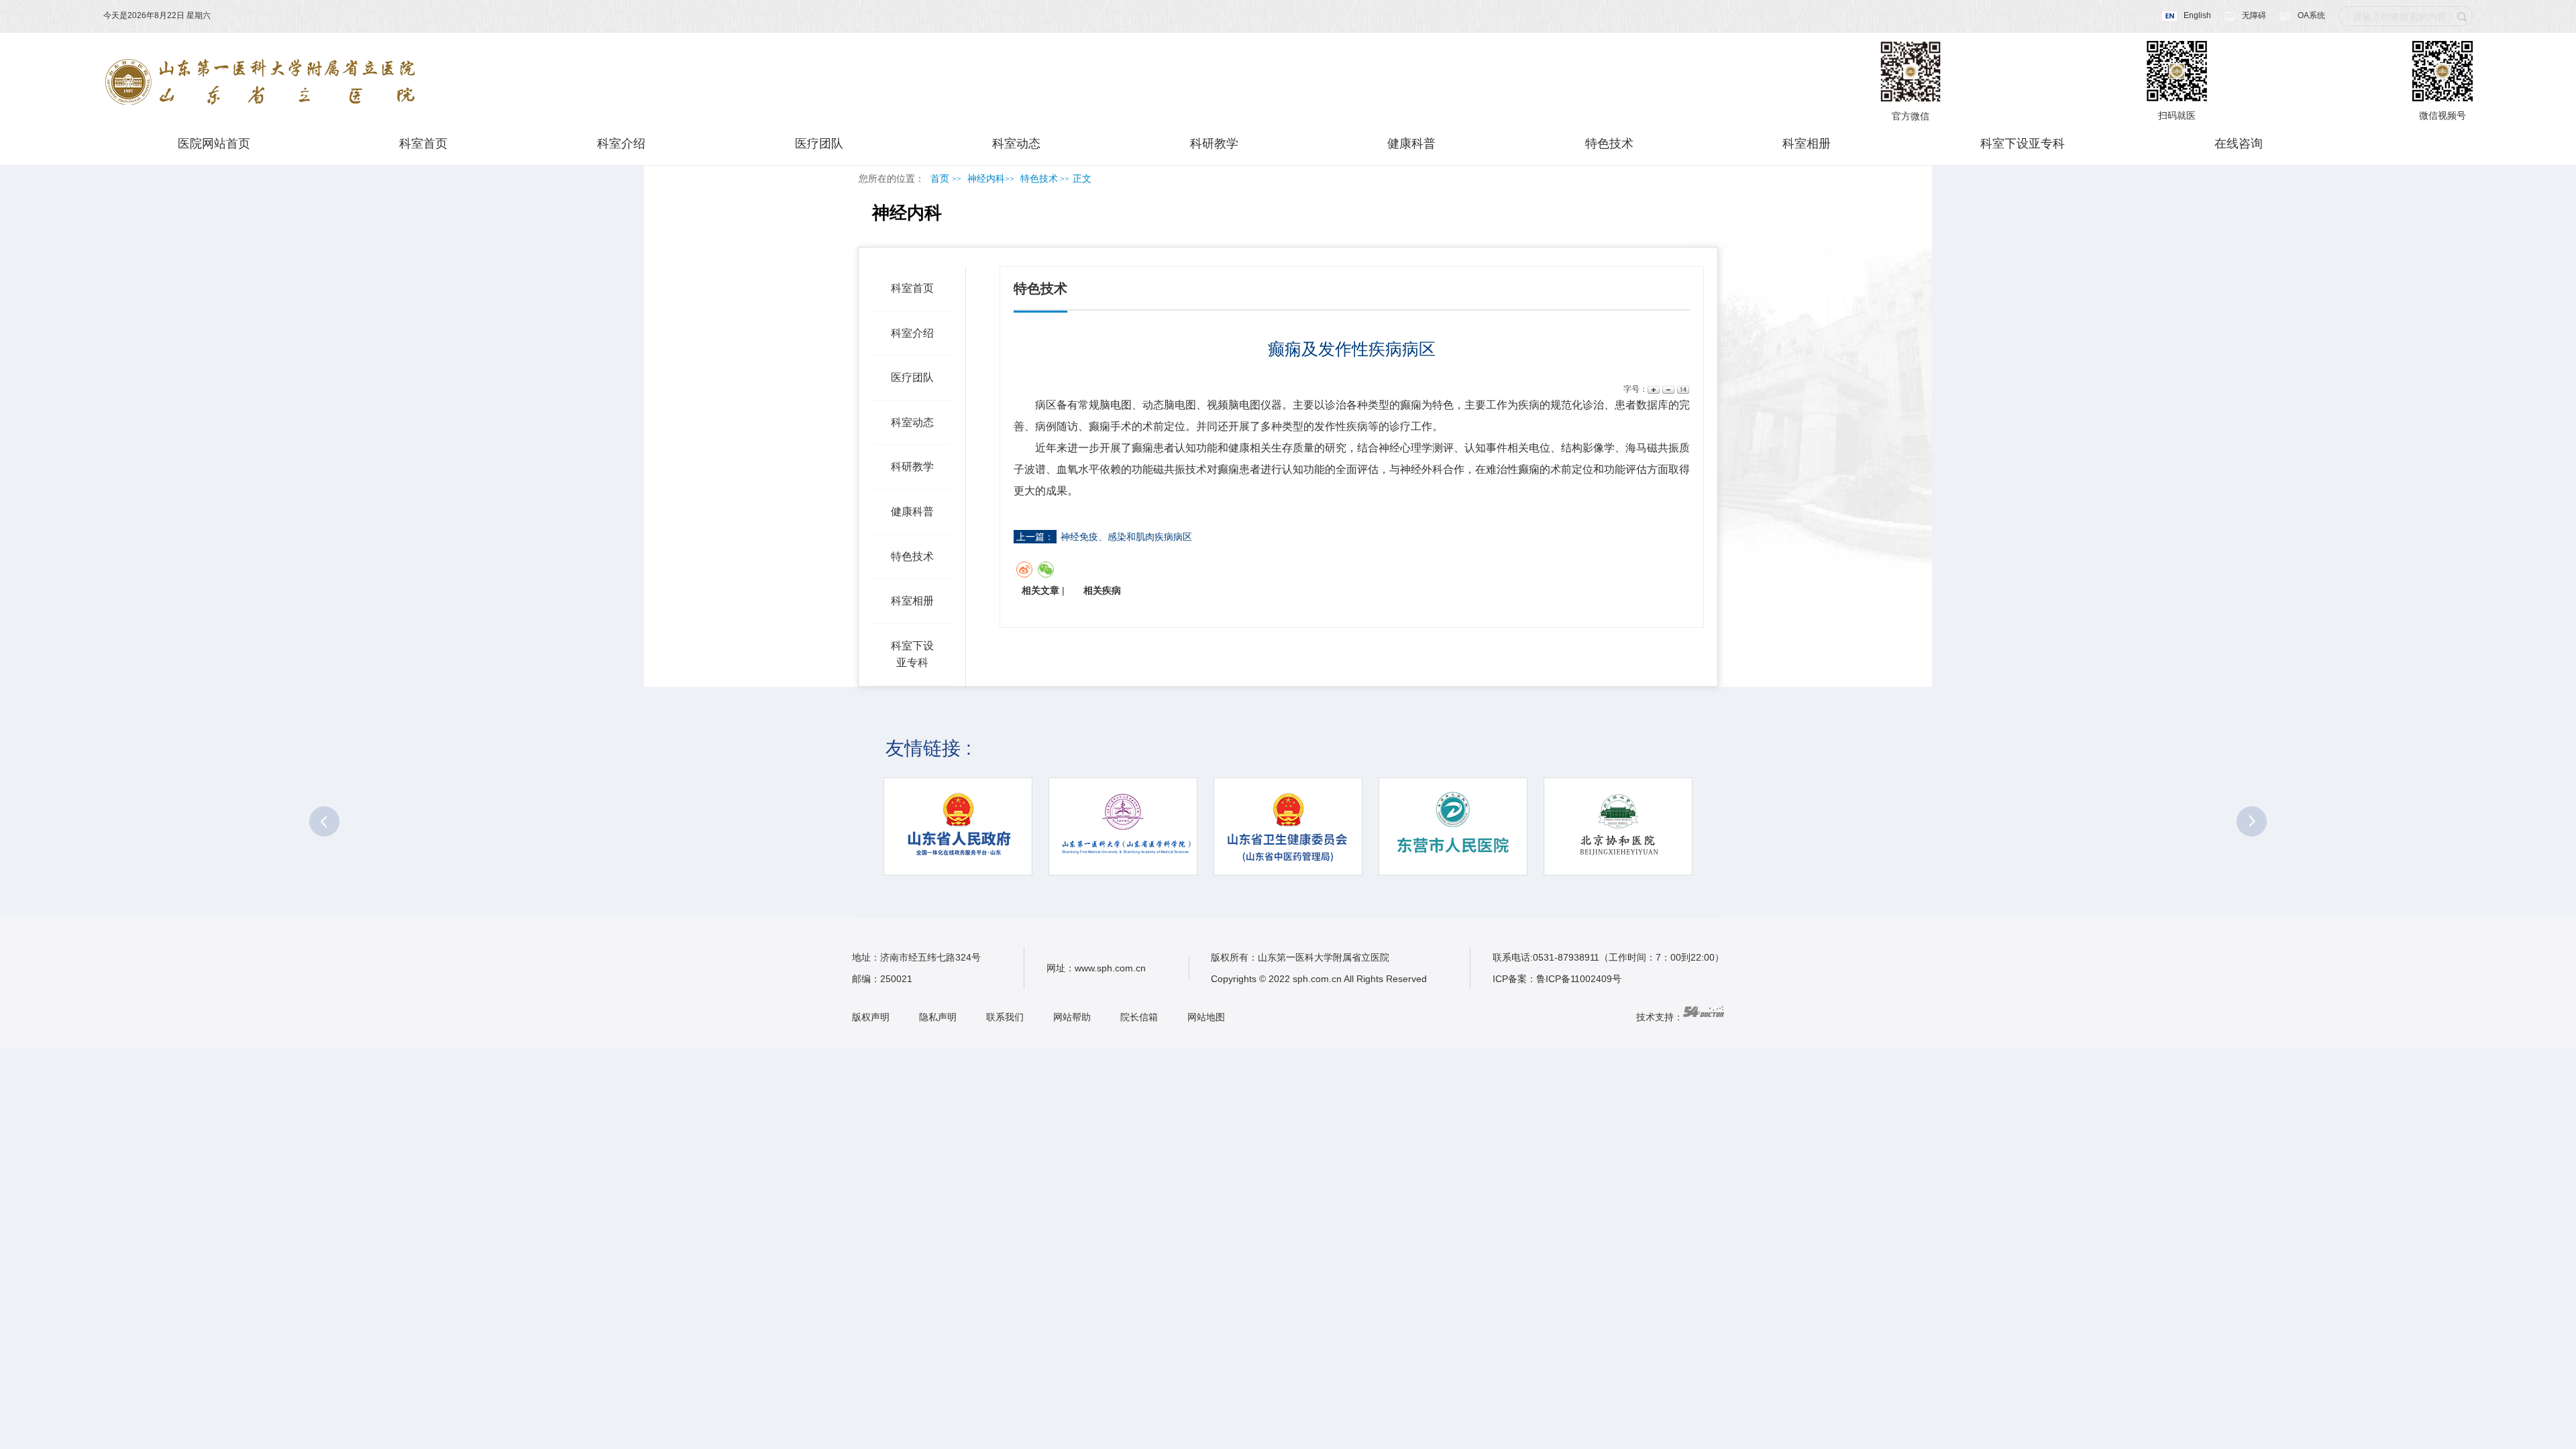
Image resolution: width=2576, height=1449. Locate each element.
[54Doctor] (1704, 1017)
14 (1682, 389)
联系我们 (1005, 1017)
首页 (940, 179)
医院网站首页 (214, 144)
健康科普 (1411, 144)
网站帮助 (1072, 1017)
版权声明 (871, 1017)
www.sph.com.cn (1110, 968)
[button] (324, 821)
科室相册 (1807, 144)
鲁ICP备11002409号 (1579, 979)
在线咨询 (2239, 144)
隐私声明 (938, 1017)
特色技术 (1609, 144)
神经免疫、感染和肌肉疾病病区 (1126, 537)
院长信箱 (1139, 1017)
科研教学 (1214, 144)
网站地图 (1206, 1017)
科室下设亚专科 (2023, 144)
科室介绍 (621, 144)
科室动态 (1016, 144)
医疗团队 (819, 144)
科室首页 (423, 144)
